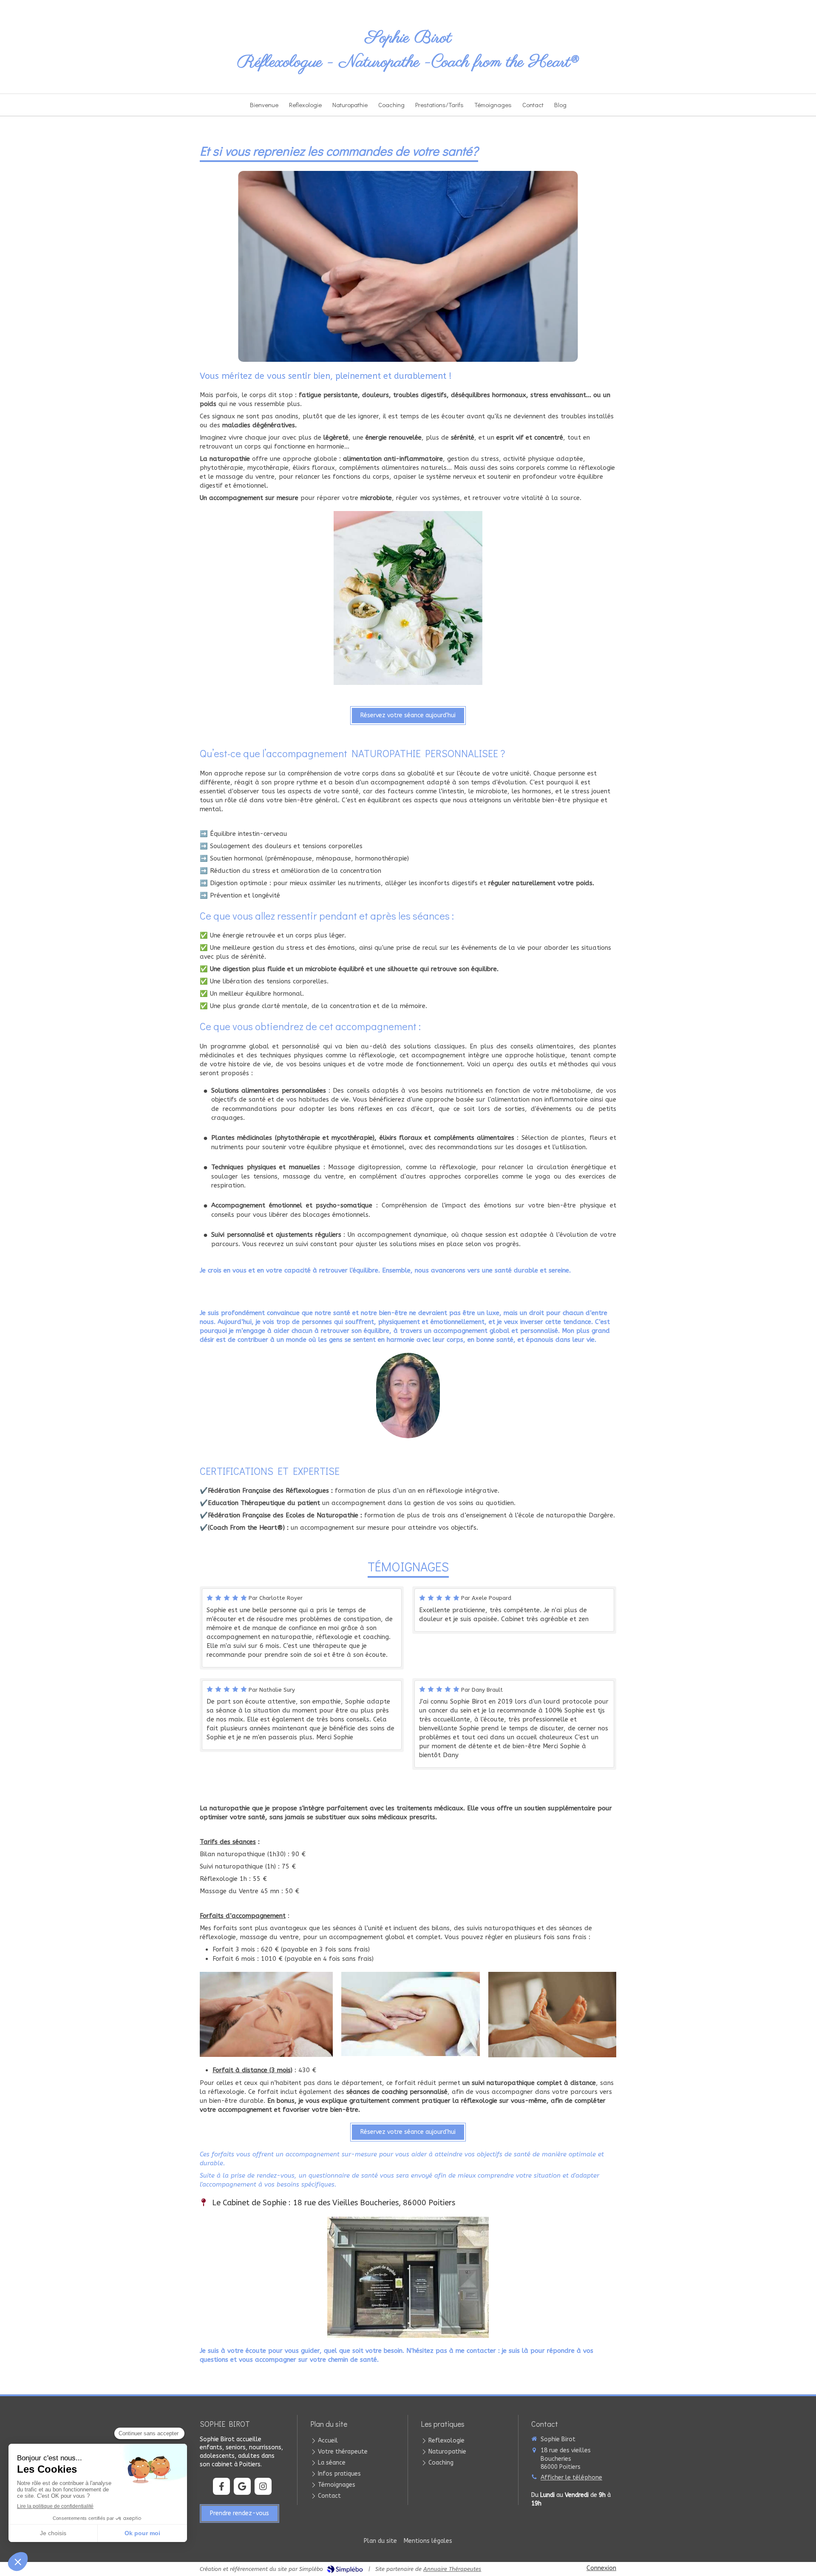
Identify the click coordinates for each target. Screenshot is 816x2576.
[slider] (391, 353)
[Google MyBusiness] (242, 2486)
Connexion (601, 2568)
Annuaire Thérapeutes (452, 2569)
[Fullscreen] (517, 353)
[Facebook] (221, 2486)
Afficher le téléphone (571, 2478)
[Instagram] (263, 2486)
